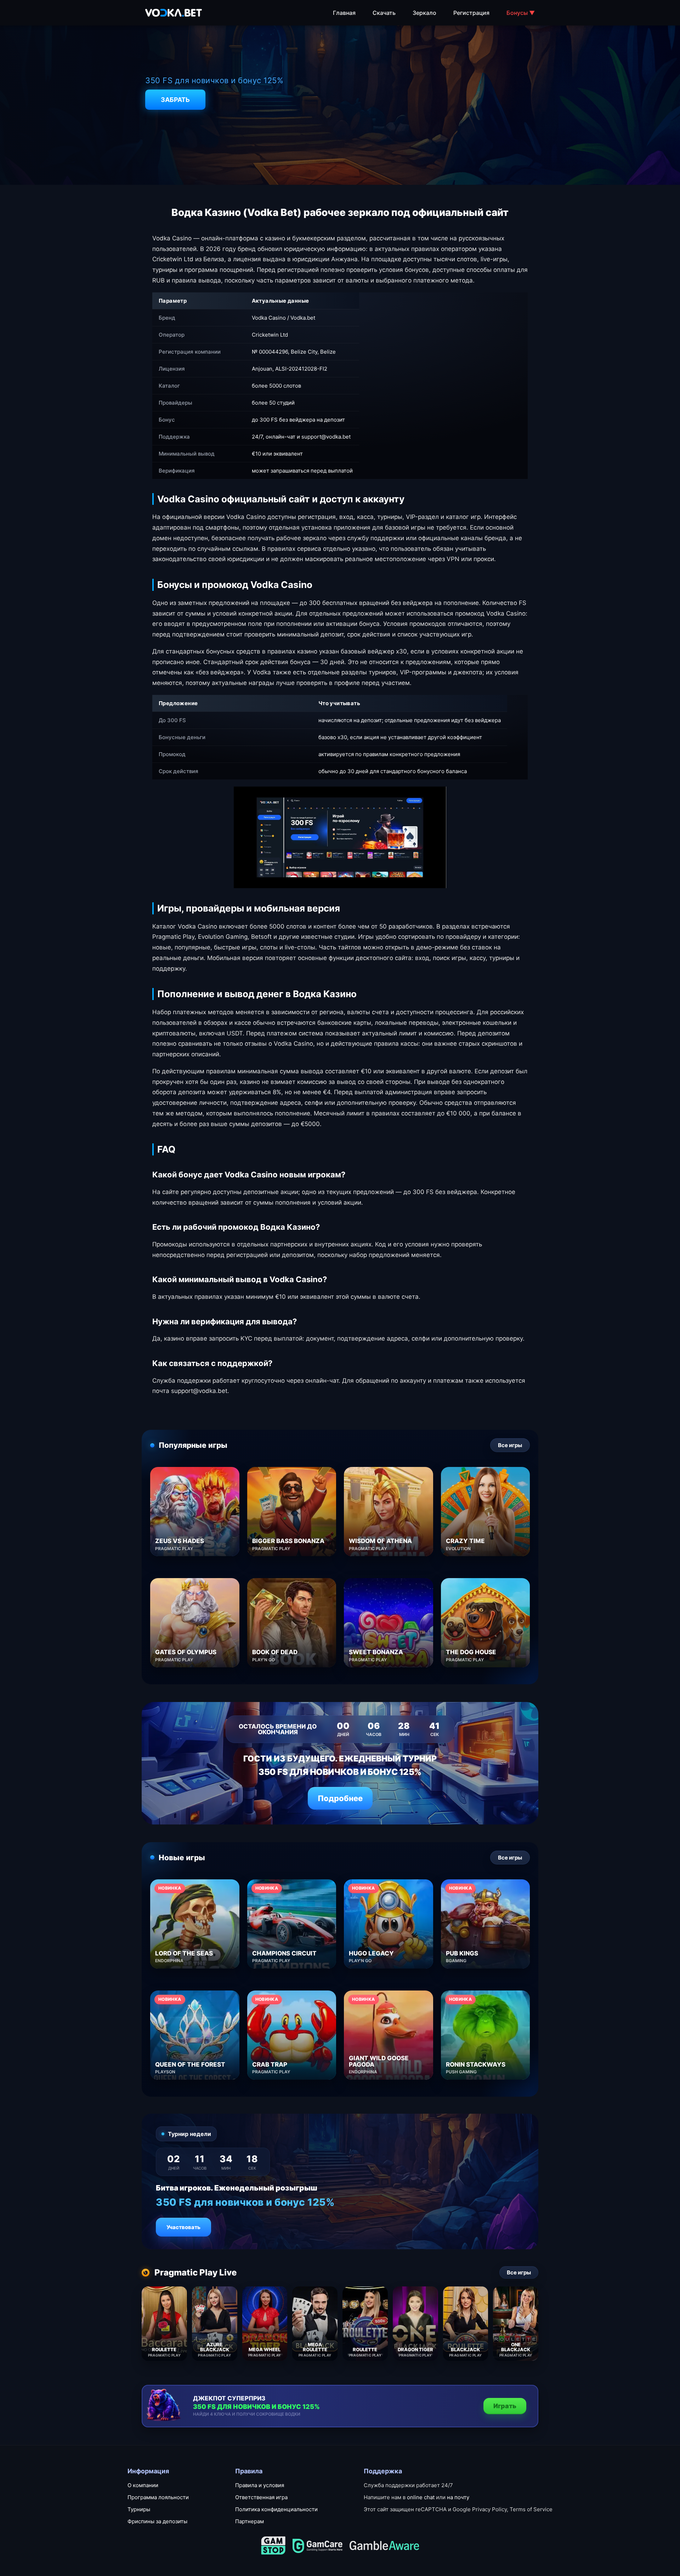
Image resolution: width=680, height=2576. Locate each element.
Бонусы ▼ (521, 13)
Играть (505, 2406)
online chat (421, 2497)
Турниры (139, 2509)
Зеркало (424, 13)
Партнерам (250, 2521)
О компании (143, 2485)
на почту (458, 2497)
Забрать (175, 100)
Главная (344, 13)
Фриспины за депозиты (157, 2521)
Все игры (510, 1445)
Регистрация (471, 13)
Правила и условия (260, 2485)
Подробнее (340, 1798)
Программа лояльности (158, 2497)
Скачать (384, 13)
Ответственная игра (261, 2497)
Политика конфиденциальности (276, 2509)
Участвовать (183, 2227)
